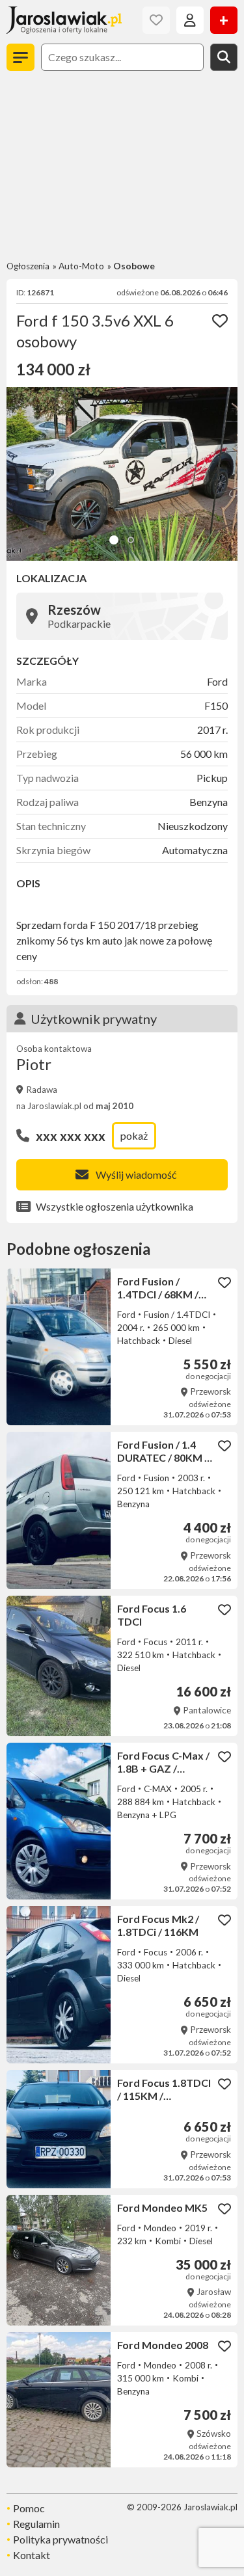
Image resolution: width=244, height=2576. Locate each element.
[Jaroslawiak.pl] (64, 20)
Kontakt (32, 2555)
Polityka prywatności (61, 2539)
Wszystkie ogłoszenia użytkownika (115, 1206)
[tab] (114, 540)
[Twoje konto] (190, 20)
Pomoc (29, 2508)
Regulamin (36, 2524)
